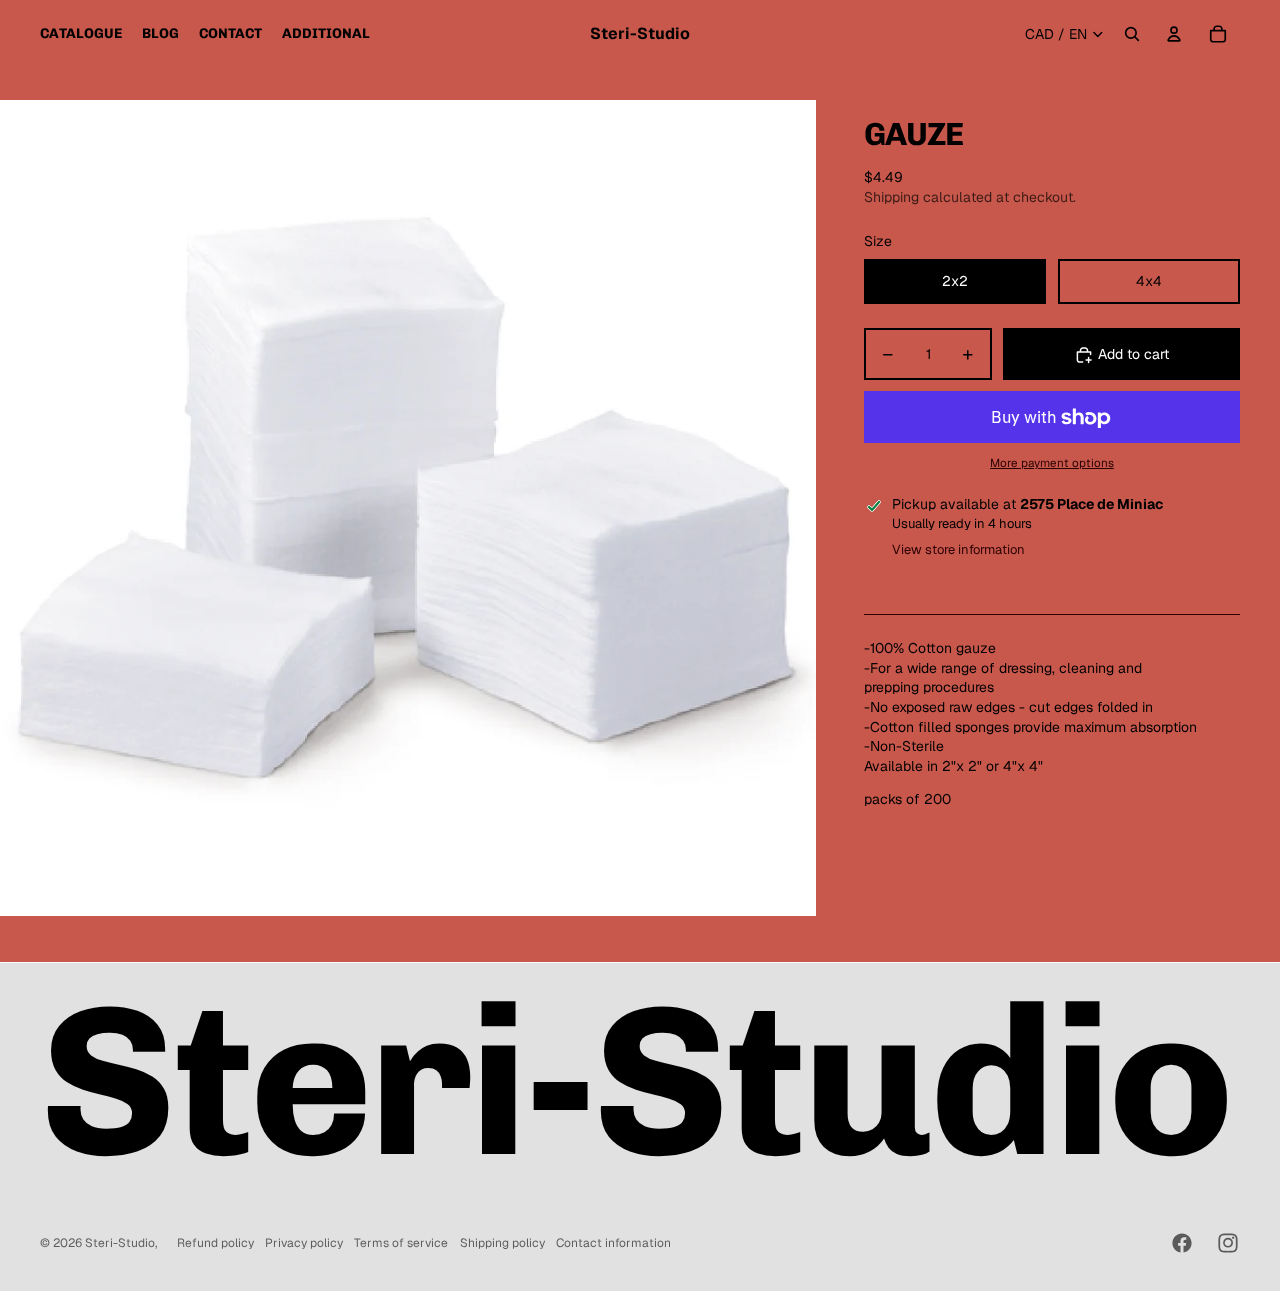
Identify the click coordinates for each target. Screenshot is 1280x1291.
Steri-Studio (120, 1243)
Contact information (613, 1243)
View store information (958, 550)
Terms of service (401, 1243)
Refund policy (215, 1243)
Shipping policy (502, 1243)
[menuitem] (81, 34)
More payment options (1052, 463)
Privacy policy (304, 1243)
